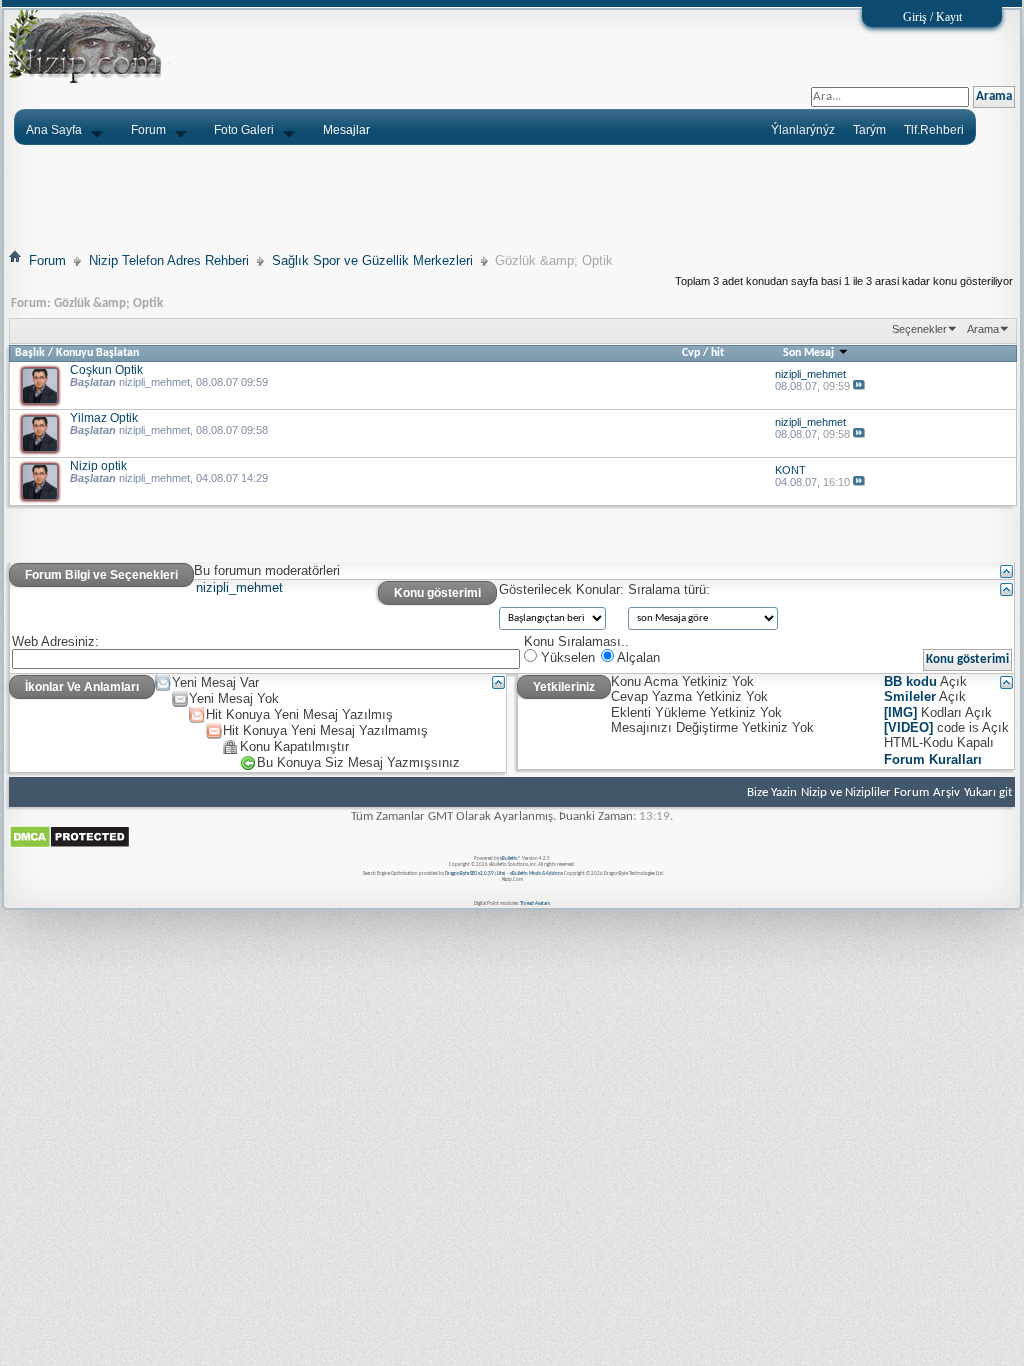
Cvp (691, 353)
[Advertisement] (512, 197)
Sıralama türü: (669, 589)
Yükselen (566, 657)
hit (717, 353)
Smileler (910, 696)
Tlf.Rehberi (934, 130)
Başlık (30, 353)
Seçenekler (919, 329)
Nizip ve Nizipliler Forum (865, 792)
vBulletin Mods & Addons (536, 873)
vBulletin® (510, 858)
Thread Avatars (535, 903)
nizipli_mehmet (154, 382)
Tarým (869, 130)
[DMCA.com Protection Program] (69, 845)
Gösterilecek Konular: (561, 589)
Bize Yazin (772, 792)
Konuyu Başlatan (97, 353)
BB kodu (910, 681)
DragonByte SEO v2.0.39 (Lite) (475, 873)
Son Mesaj (810, 353)
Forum (148, 130)
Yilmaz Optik (104, 417)
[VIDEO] (908, 727)
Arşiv (946, 792)
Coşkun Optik (106, 369)
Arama (983, 329)
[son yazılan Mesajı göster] (859, 386)
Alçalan (637, 657)
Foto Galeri (244, 130)
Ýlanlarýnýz (803, 130)
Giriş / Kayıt (932, 17)
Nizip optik (98, 465)
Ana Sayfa (54, 130)
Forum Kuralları (933, 759)
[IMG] (900, 712)
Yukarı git (988, 792)
